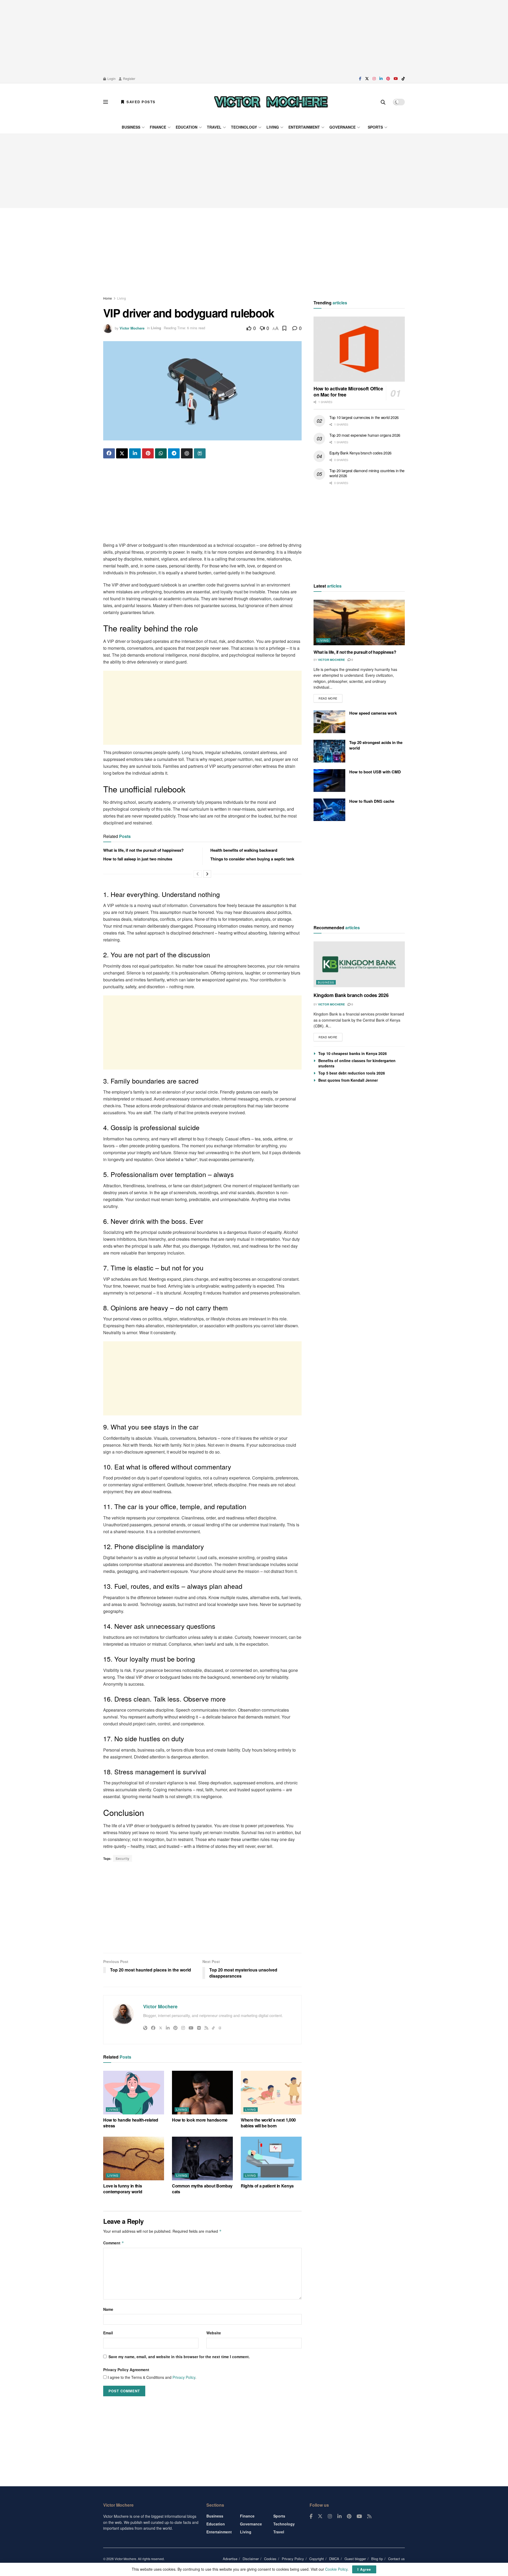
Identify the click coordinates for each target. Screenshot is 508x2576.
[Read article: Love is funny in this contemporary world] (134, 2158)
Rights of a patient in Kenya (267, 2186)
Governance (343, 127)
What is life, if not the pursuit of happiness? (143, 850)
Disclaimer (251, 2559)
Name (108, 2309)
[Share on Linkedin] (135, 453)
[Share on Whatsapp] (161, 453)
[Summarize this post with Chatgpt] (187, 453)
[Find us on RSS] (369, 2516)
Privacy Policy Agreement (126, 2370)
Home (108, 298)
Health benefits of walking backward (244, 850)
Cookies (270, 2559)
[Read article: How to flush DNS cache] (329, 810)
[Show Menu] (106, 102)
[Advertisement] (254, 37)
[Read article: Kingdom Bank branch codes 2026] (359, 964)
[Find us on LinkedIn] (381, 79)
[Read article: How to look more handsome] (202, 2092)
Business (131, 127)
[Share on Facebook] (109, 453)
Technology (244, 127)
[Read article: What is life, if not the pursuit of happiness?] (359, 623)
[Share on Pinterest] (148, 453)
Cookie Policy (336, 2569)
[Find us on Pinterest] (388, 79)
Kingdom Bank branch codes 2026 (351, 995)
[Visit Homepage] (271, 102)
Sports (375, 127)
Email (108, 2333)
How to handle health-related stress (131, 2123)
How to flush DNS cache (372, 801)
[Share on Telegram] (174, 453)
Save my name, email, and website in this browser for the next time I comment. (179, 2357)
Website (214, 2333)
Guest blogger (355, 2559)
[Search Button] (383, 102)
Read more (330, 697)
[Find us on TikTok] (403, 79)
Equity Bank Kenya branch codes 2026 (360, 453)
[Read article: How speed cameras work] (329, 722)
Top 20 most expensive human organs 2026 (365, 435)
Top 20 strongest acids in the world (376, 745)
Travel (214, 127)
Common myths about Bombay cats (202, 2189)
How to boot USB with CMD (375, 772)
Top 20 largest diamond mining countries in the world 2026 (367, 473)
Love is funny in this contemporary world (123, 2189)
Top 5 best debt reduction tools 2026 (352, 1073)
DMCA (334, 2559)
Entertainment (304, 127)
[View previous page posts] (198, 874)
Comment (114, 2243)
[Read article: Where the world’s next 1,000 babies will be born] (271, 2092)
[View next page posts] (207, 874)
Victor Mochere (132, 328)
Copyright (317, 2559)
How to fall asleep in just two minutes (138, 859)
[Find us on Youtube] (396, 79)
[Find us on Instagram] (374, 79)
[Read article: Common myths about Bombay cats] (202, 2158)
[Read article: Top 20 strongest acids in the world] (329, 751)
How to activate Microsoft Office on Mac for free (348, 392)
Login (111, 78)
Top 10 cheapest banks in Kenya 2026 (353, 1053)
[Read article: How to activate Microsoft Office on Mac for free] (359, 349)
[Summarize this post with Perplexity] (200, 453)
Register (129, 78)
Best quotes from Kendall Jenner (348, 1080)
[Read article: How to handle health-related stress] (134, 2092)
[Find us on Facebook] (360, 79)
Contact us (396, 2559)
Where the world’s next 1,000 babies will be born (268, 2123)
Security (123, 1858)
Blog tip (377, 2559)
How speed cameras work (373, 713)
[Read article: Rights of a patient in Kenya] (271, 2158)
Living (273, 127)
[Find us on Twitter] (367, 79)
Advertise (230, 2559)
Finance (158, 127)
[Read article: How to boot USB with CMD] (329, 781)
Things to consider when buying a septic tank (252, 859)
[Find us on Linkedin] (339, 2516)
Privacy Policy (184, 2377)
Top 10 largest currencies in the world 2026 (364, 417)
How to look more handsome (200, 2120)
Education (187, 127)
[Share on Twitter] (122, 453)
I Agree (364, 2569)
